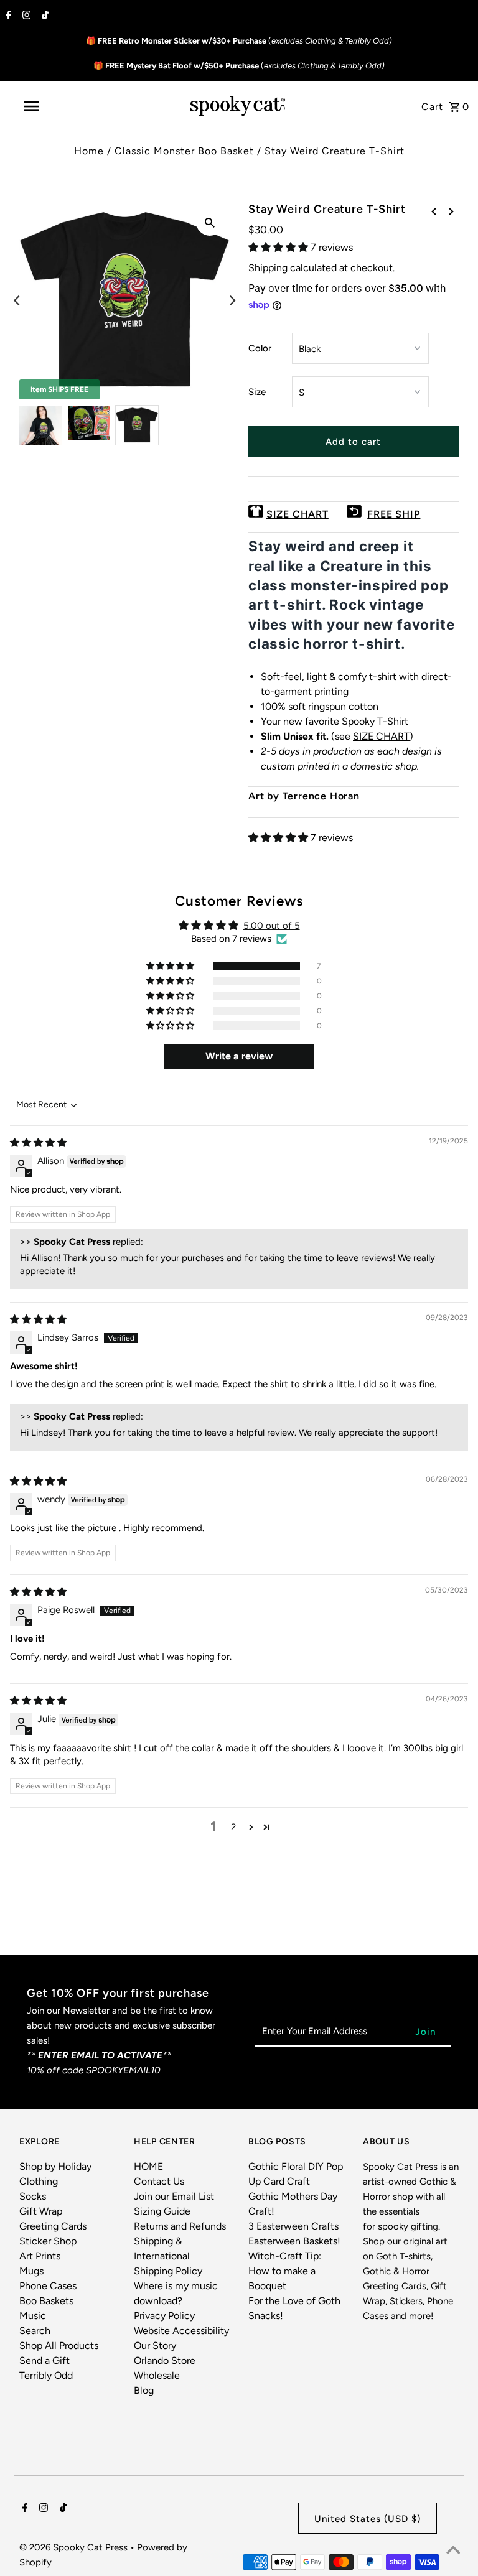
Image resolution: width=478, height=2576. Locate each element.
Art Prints (40, 2256)
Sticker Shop (48, 2241)
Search (35, 2331)
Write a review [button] (239, 1056)
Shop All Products (59, 2346)
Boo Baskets (46, 2301)
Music (33, 2316)
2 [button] (233, 1827)
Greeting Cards (53, 2226)
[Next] (232, 300)
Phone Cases (48, 2286)
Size (257, 392)
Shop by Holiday (55, 2166)
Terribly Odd (46, 2375)
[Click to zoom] (210, 222)
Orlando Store (165, 2360)
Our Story (155, 2346)
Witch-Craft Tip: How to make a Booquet (285, 2271)
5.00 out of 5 (272, 926)
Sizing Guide (162, 2211)
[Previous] (17, 300)
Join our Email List (174, 2196)
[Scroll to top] (453, 2551)
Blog (144, 2390)
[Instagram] (25, 16)
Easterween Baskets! (294, 2241)
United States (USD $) (368, 2519)
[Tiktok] (44, 16)
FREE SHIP (394, 514)
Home (89, 151)
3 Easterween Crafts (293, 2226)
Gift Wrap (41, 2211)
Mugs (31, 2271)
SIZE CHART (298, 514)
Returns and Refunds (180, 2226)
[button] (279, 247)
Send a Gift (45, 2360)
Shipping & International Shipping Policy (168, 2256)
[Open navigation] (55, 106)
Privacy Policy (164, 2316)
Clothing (39, 2181)
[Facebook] (7, 16)
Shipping (268, 268)
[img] (38, 1143)
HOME (148, 2166)
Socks (33, 2196)
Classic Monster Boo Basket (184, 151)
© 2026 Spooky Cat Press (75, 2547)
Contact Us (159, 2181)
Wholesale (157, 2375)
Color (260, 348)
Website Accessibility (181, 2331)
